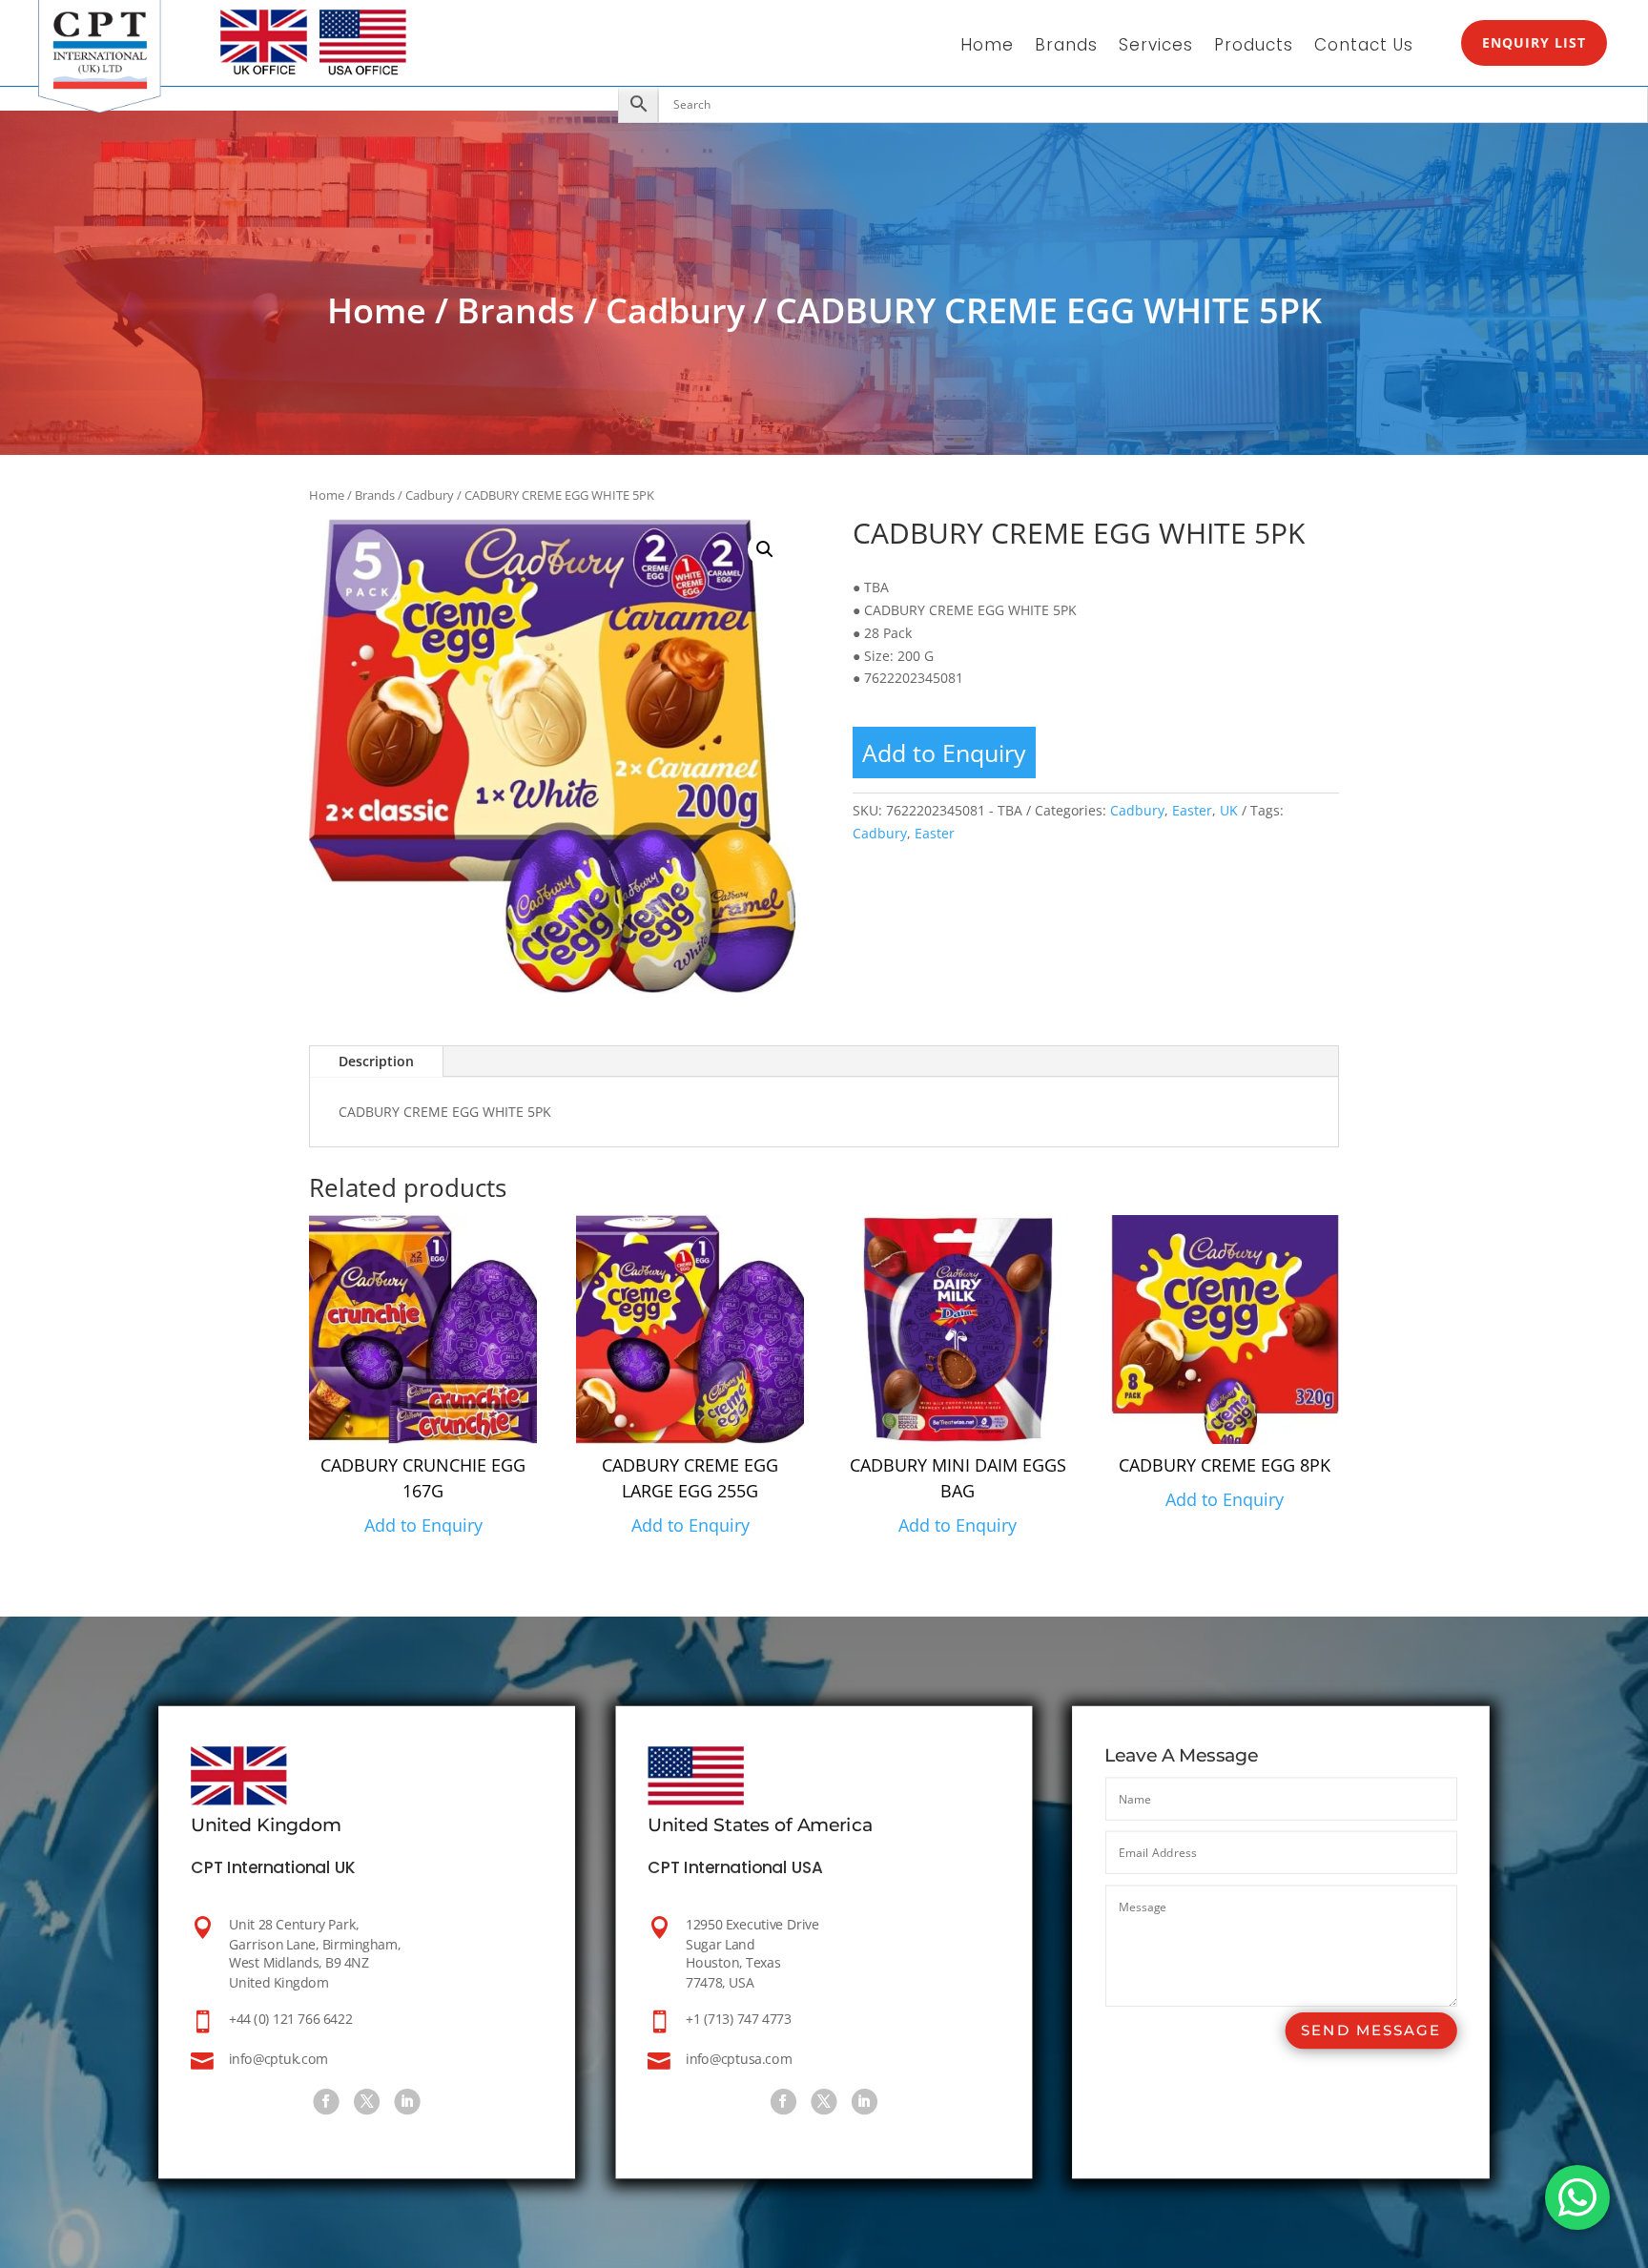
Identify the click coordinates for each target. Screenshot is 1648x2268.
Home (987, 47)
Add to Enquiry (944, 753)
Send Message (1370, 2031)
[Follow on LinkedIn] (408, 2103)
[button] (765, 549)
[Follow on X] (367, 2103)
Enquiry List (1534, 42)
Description (376, 1061)
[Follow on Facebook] (327, 2103)
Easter (1192, 810)
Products (1254, 47)
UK (1229, 810)
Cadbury (675, 310)
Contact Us (1364, 47)
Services (1156, 47)
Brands (1066, 47)
